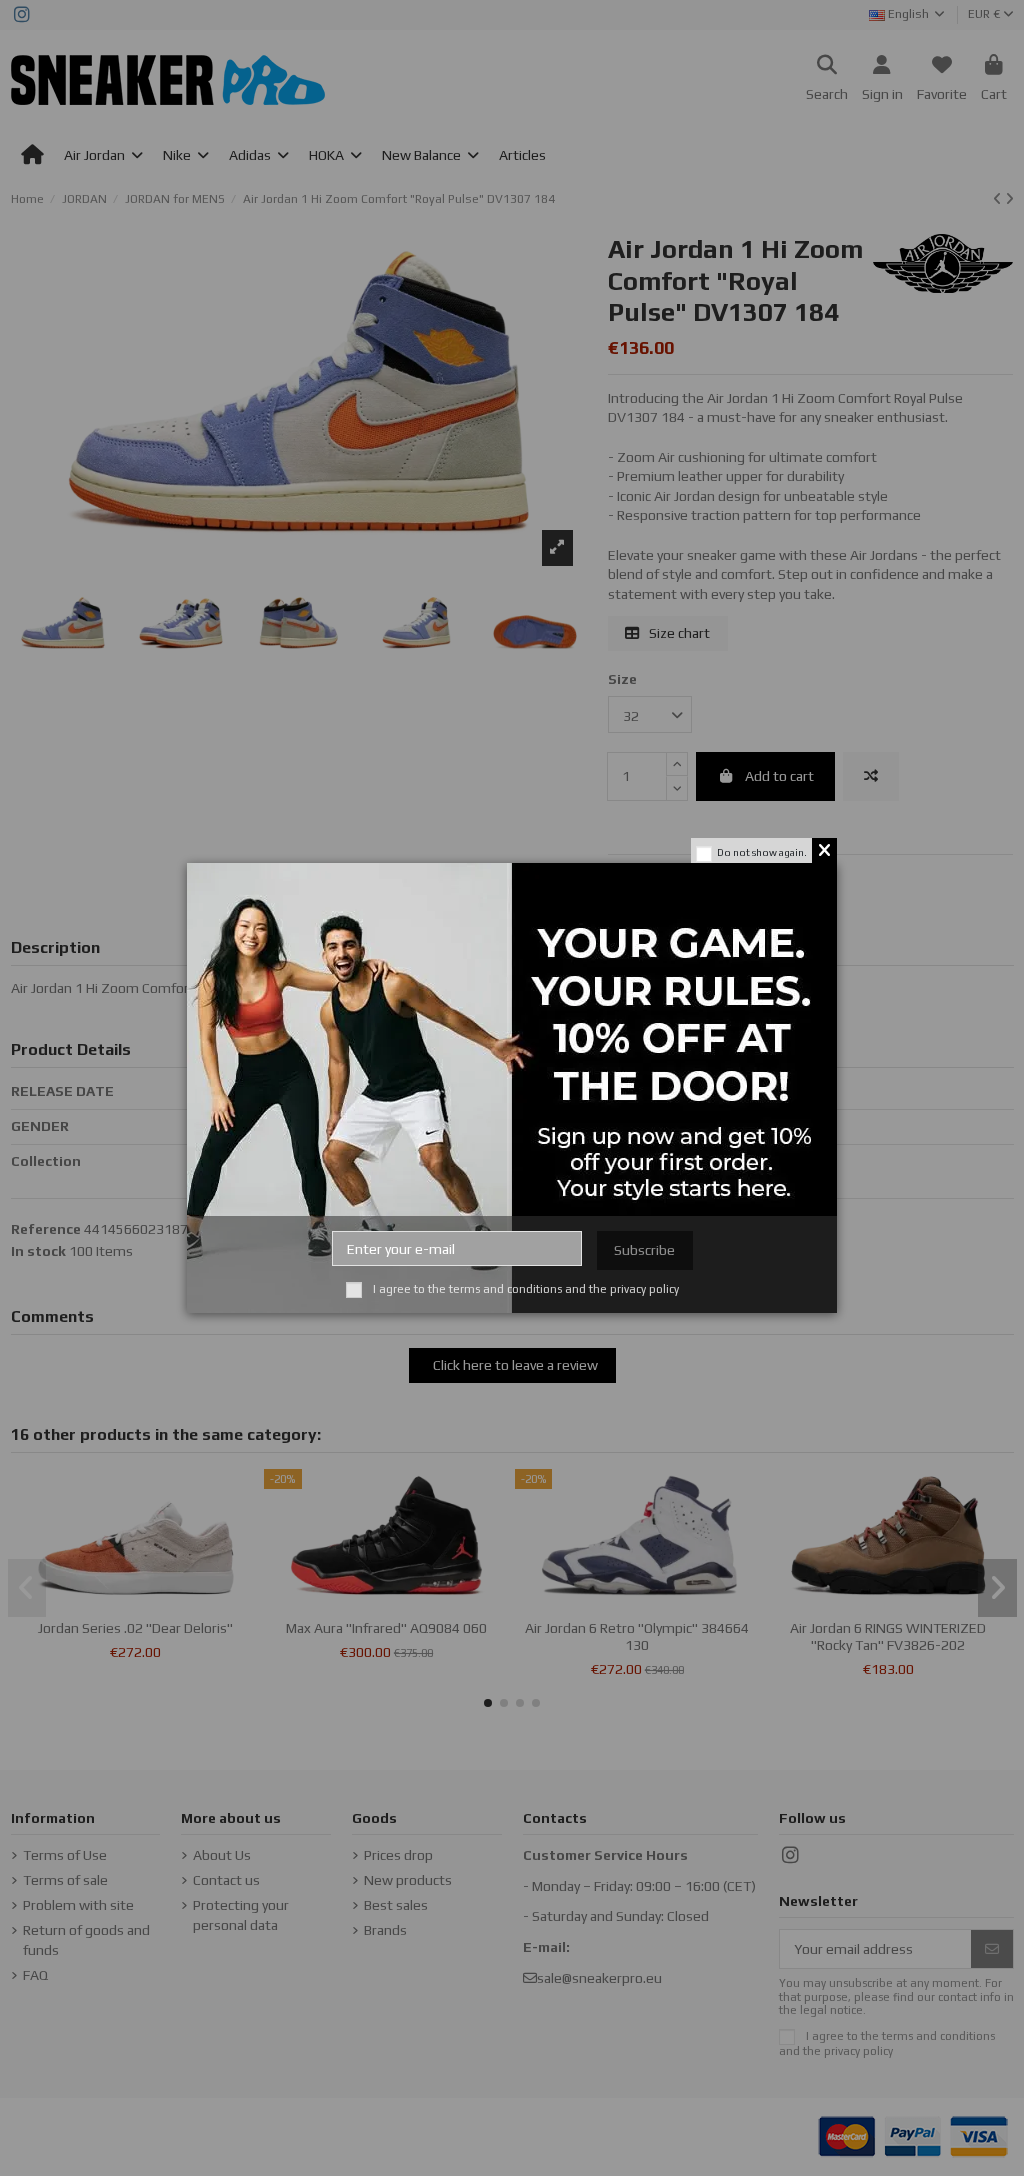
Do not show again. (762, 852)
